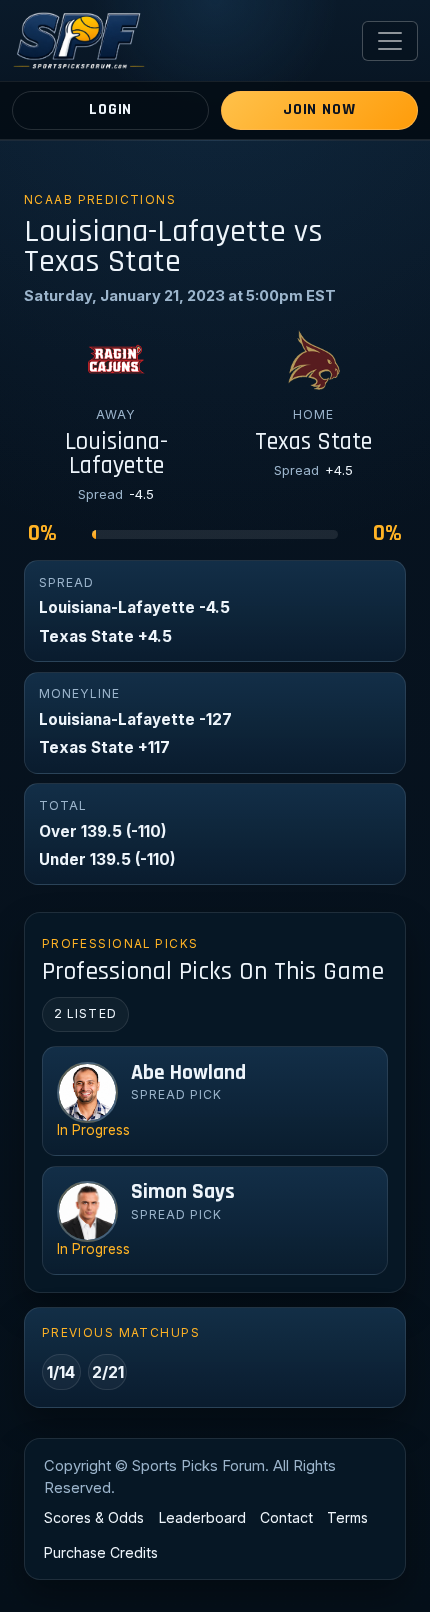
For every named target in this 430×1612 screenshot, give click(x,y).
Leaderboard (202, 1517)
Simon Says (183, 1192)
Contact (286, 1517)
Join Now (319, 109)
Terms (347, 1517)
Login (110, 109)
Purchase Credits (101, 1552)
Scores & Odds (94, 1517)
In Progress (93, 1130)
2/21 (108, 1372)
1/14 (61, 1372)
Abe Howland (188, 1073)
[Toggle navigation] (390, 41)
